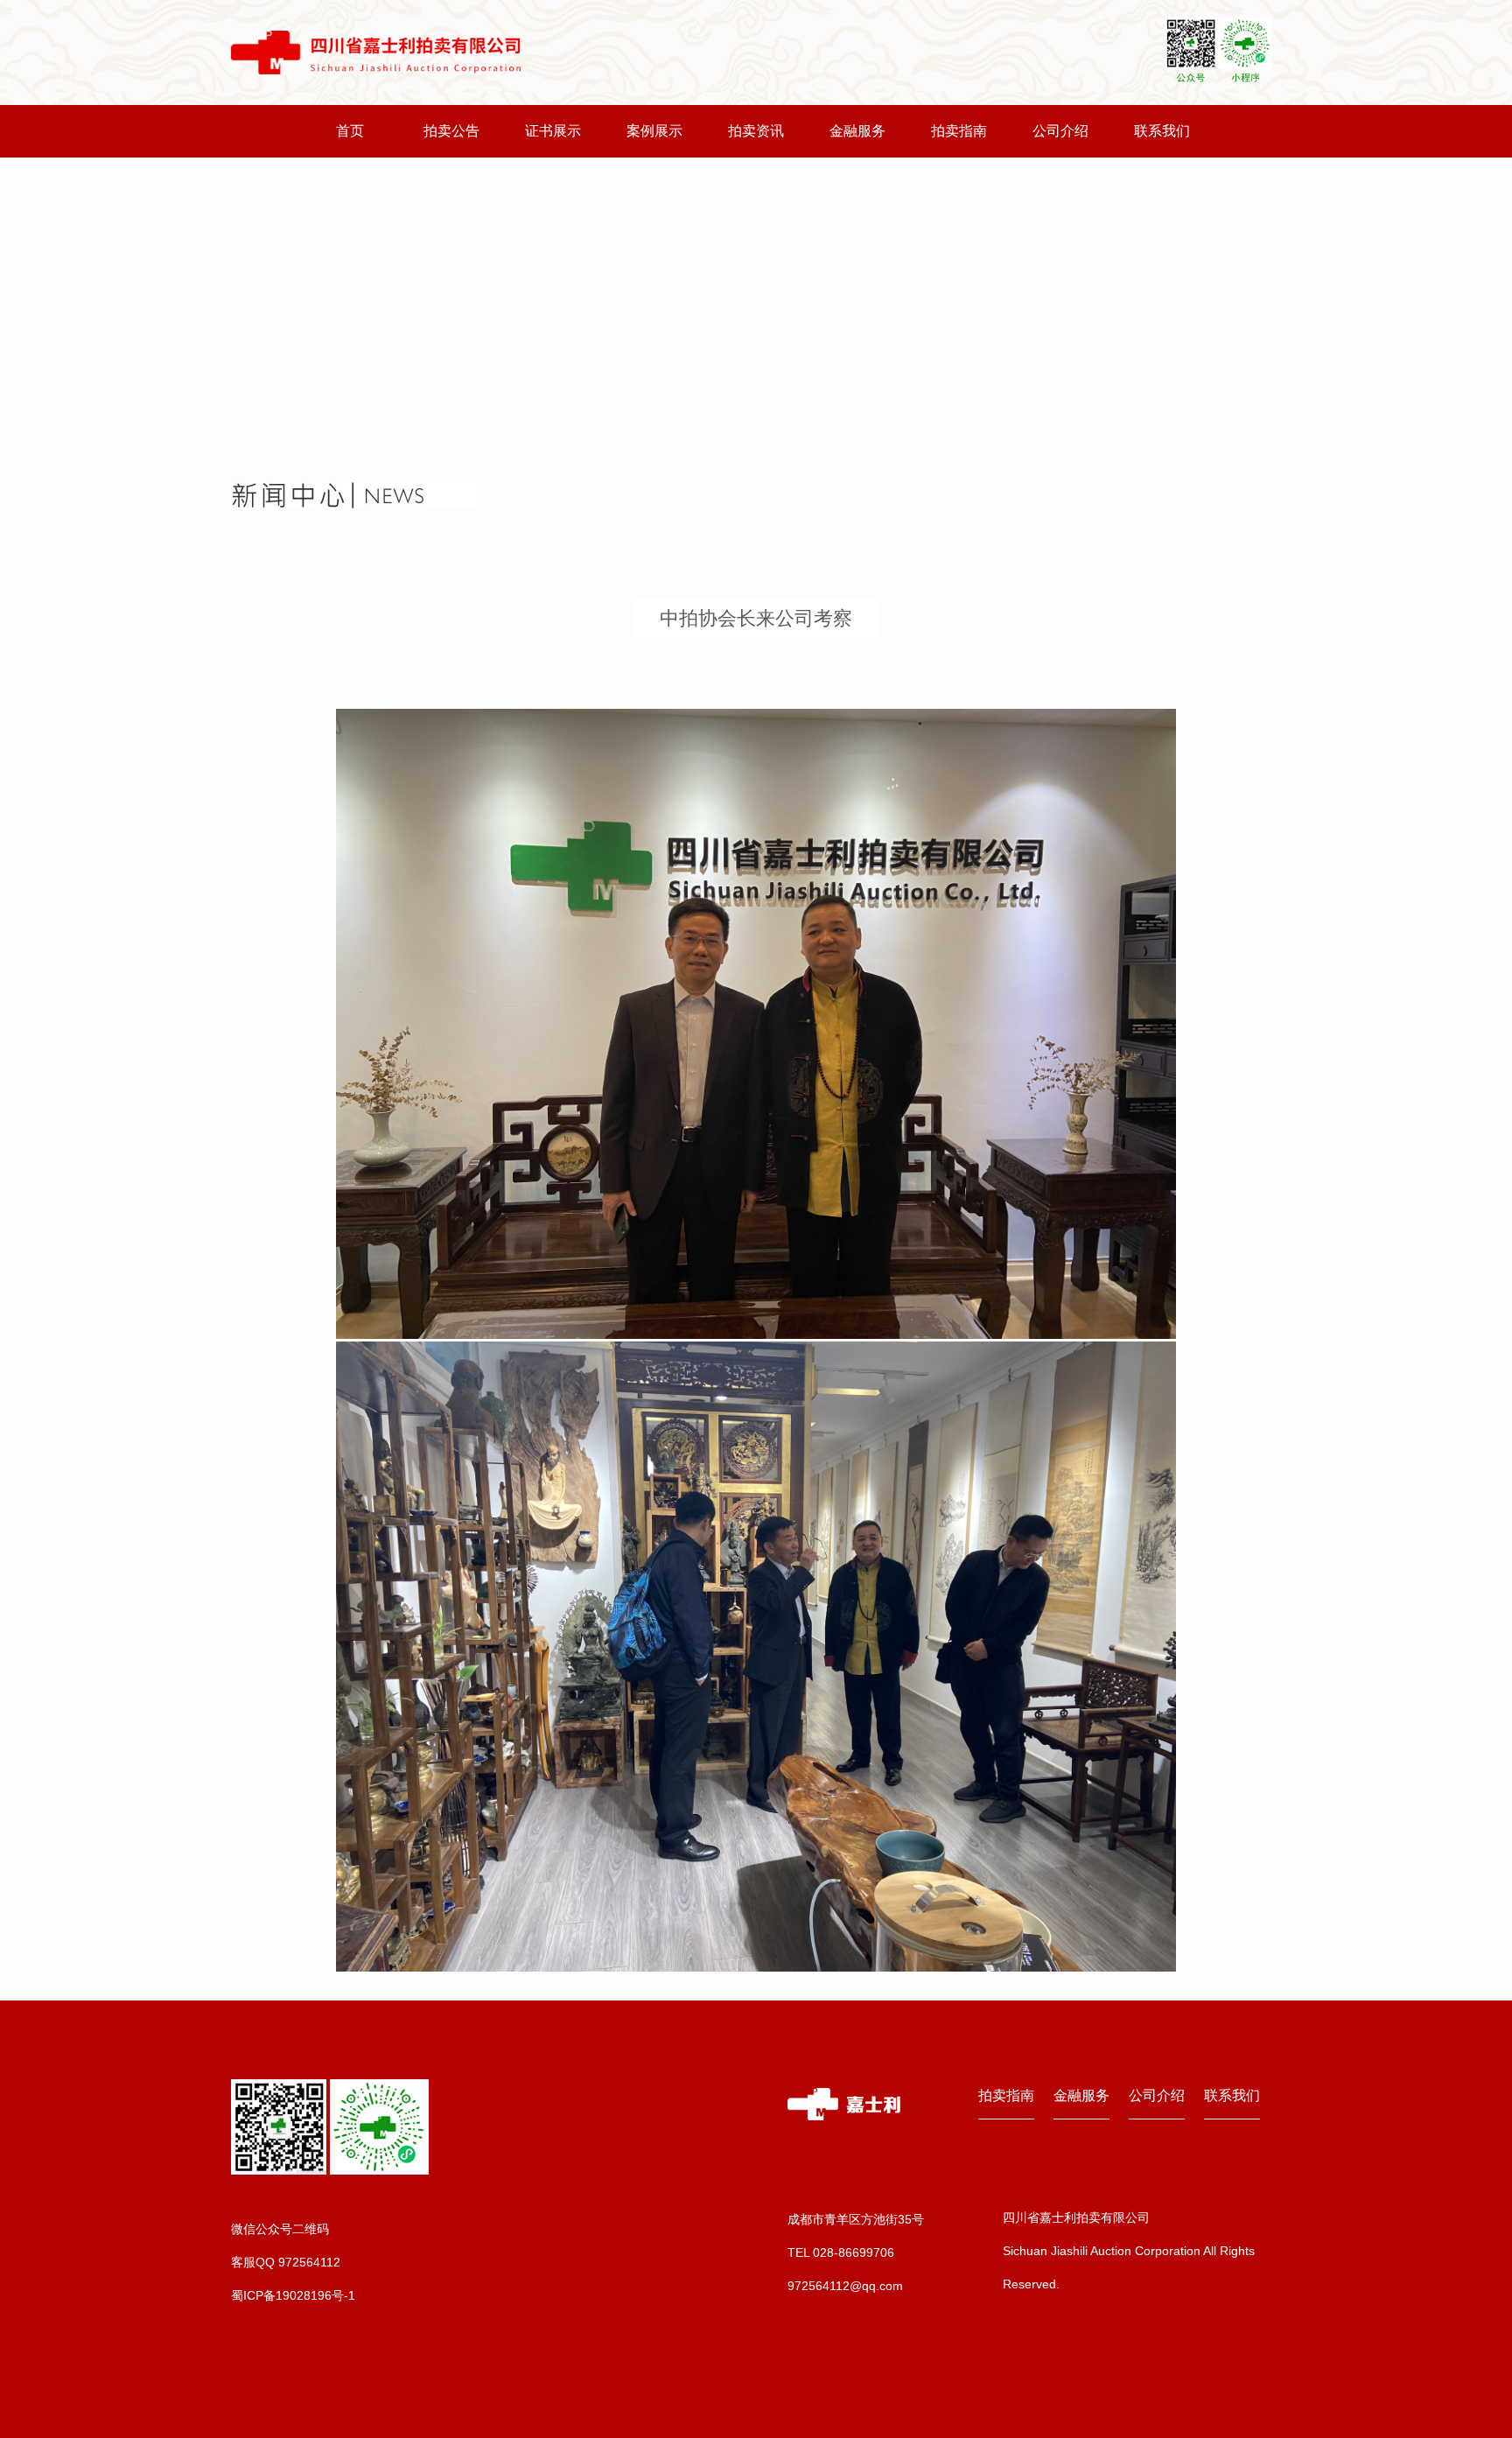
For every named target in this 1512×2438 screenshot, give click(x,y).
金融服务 (857, 131)
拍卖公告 (451, 131)
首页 (350, 131)
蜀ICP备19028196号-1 (293, 2295)
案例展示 (654, 131)
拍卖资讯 (756, 131)
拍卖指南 (959, 131)
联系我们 (1162, 131)
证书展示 (553, 131)
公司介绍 (1060, 131)
